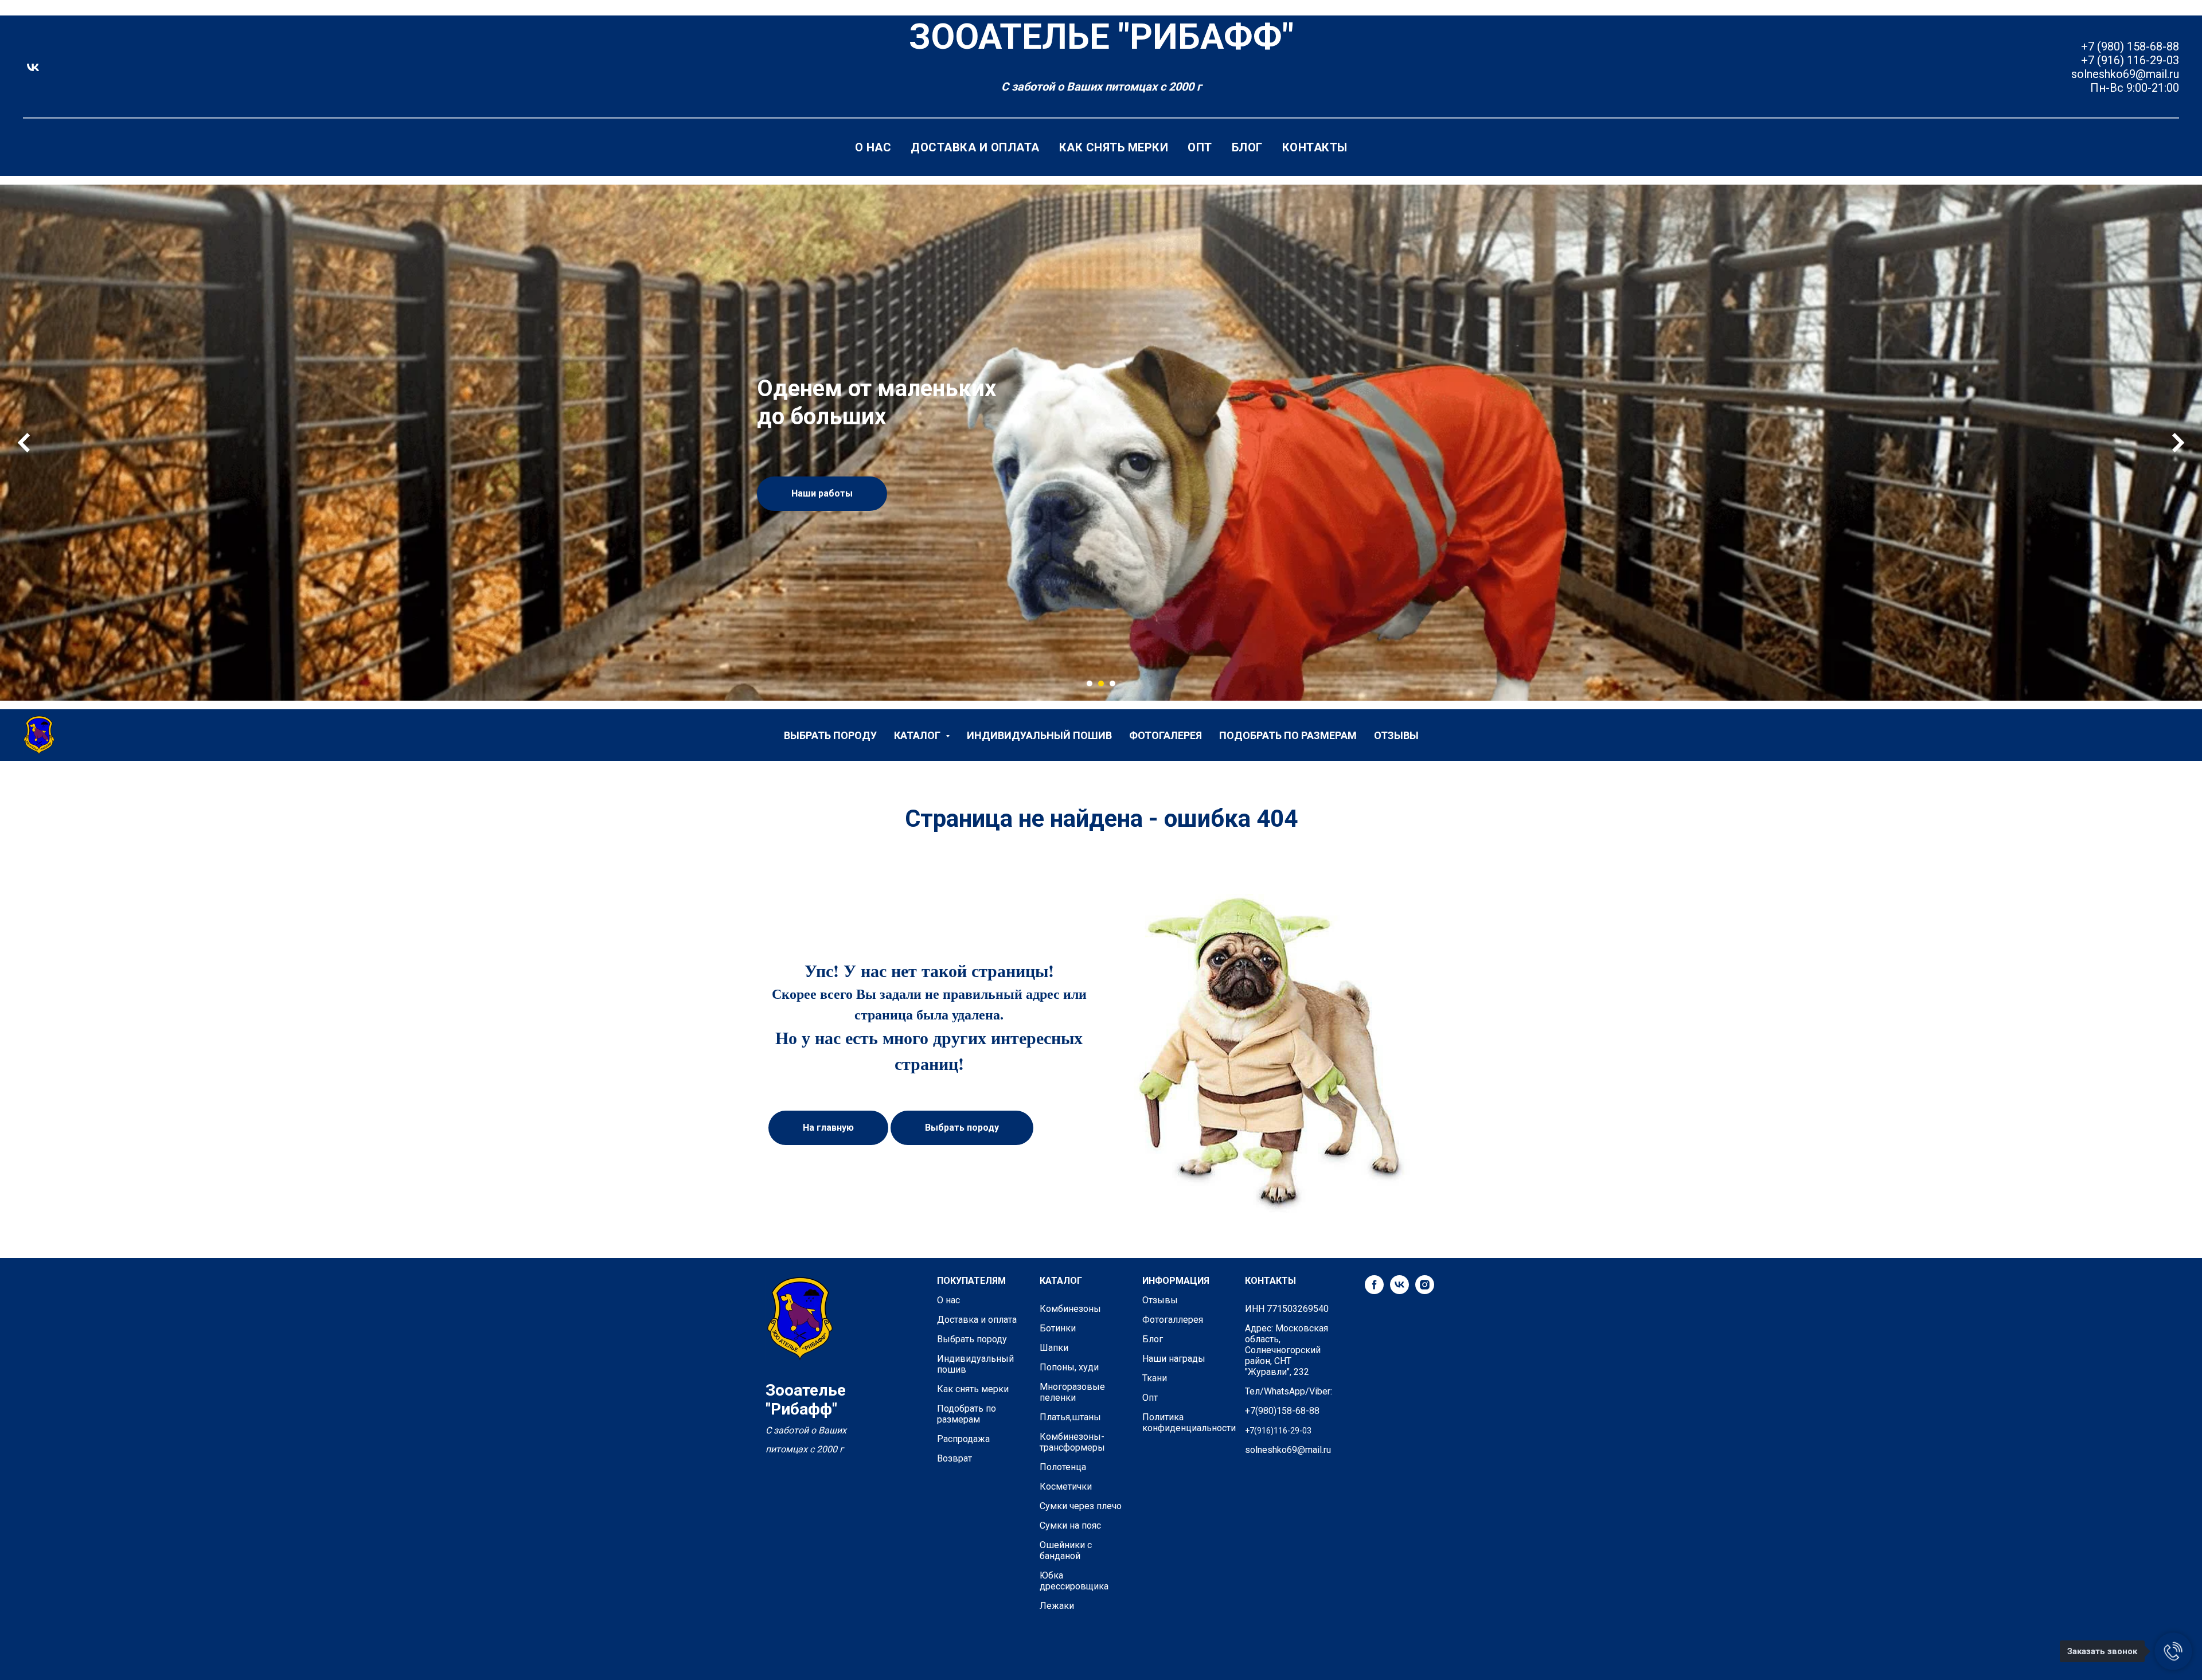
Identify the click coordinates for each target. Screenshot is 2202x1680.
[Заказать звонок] (2173, 1651)
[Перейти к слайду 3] (1112, 683)
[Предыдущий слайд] (24, 443)
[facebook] (1374, 1291)
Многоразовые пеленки (1072, 1392)
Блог (1247, 147)
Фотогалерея (1166, 735)
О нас (873, 147)
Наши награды (1174, 1359)
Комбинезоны (1070, 1309)
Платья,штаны (1070, 1417)
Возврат (954, 1458)
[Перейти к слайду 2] (1101, 683)
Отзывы (1396, 735)
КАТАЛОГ (1061, 1281)
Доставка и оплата (975, 147)
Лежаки (1057, 1606)
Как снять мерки (1114, 147)
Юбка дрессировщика (1074, 1581)
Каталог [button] (918, 735)
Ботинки (1058, 1328)
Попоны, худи (1069, 1367)
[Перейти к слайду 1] (1090, 683)
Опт (1200, 147)
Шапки (1054, 1348)
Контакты (1315, 147)
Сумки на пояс (1070, 1525)
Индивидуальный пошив (1039, 735)
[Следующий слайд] (2178, 443)
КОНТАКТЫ (1270, 1281)
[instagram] (1425, 1291)
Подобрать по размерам (1288, 735)
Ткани (1155, 1378)
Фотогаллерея (1173, 1320)
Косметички (1066, 1486)
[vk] (33, 67)
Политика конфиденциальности (1189, 1423)
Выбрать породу (830, 735)
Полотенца (1063, 1467)
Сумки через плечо (1081, 1506)
